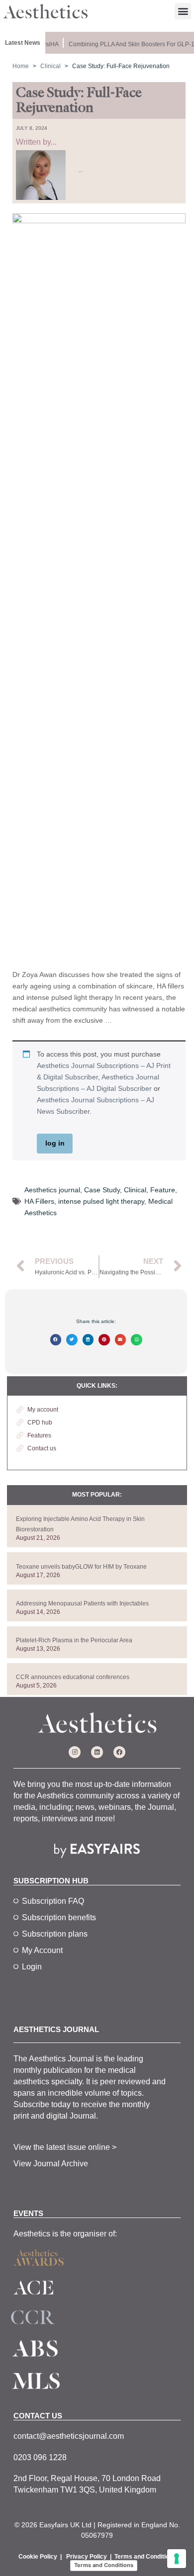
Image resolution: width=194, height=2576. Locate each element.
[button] (183, 11)
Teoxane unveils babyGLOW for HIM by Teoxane (81, 1567)
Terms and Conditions (145, 2557)
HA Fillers (39, 1201)
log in (55, 1143)
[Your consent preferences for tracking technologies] (177, 2559)
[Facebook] (119, 1752)
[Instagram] (75, 1752)
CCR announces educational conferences (73, 1677)
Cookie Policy (38, 2557)
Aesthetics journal (52, 1190)
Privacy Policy (87, 2557)
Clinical (135, 1190)
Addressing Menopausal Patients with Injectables (82, 1603)
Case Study (102, 1190)
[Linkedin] (97, 1752)
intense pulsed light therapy (101, 1201)
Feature (163, 1190)
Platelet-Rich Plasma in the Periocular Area (74, 1640)
